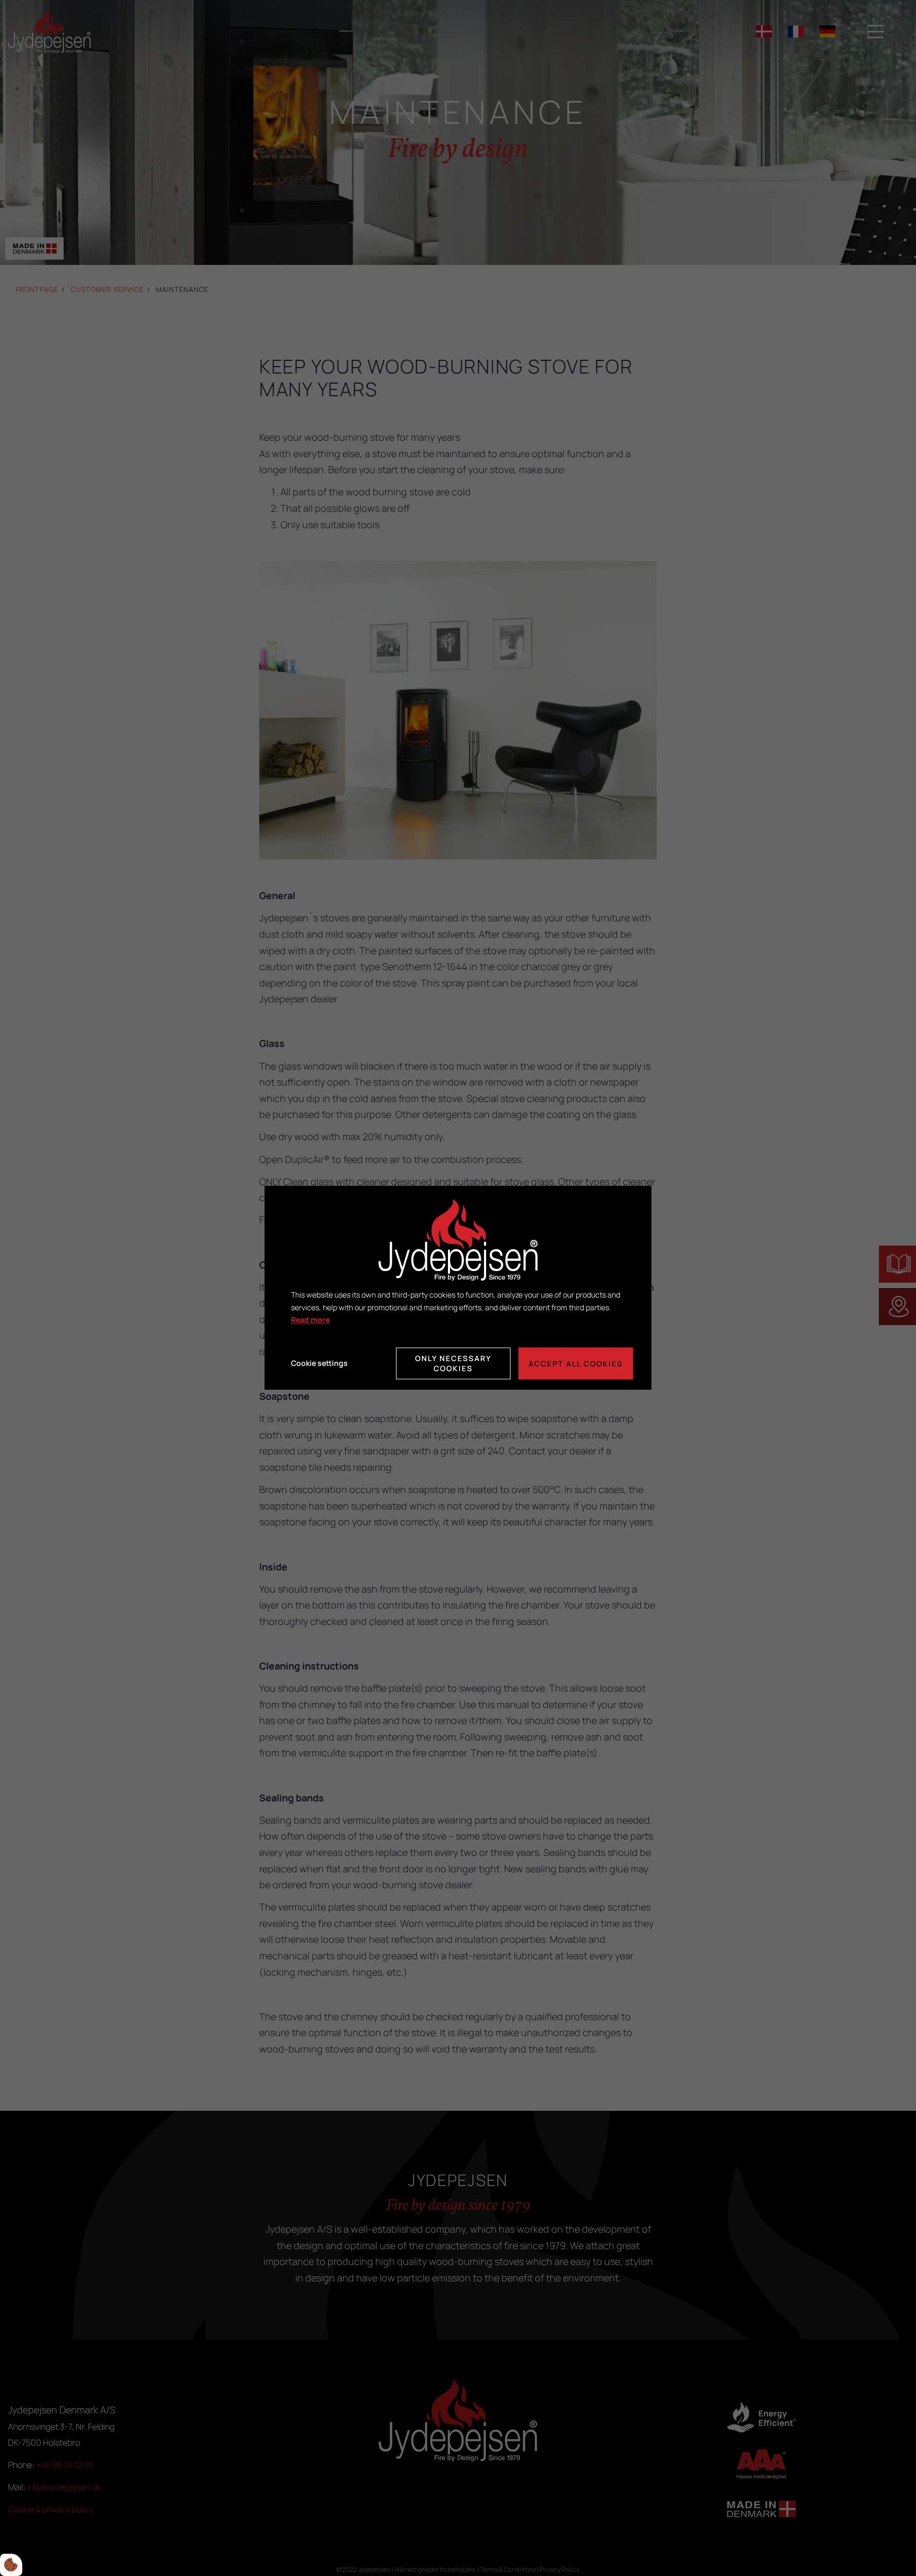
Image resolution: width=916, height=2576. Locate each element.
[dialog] (458, 1288)
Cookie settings (319, 1363)
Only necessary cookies (453, 1364)
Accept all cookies (576, 1363)
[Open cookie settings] (11, 2565)
